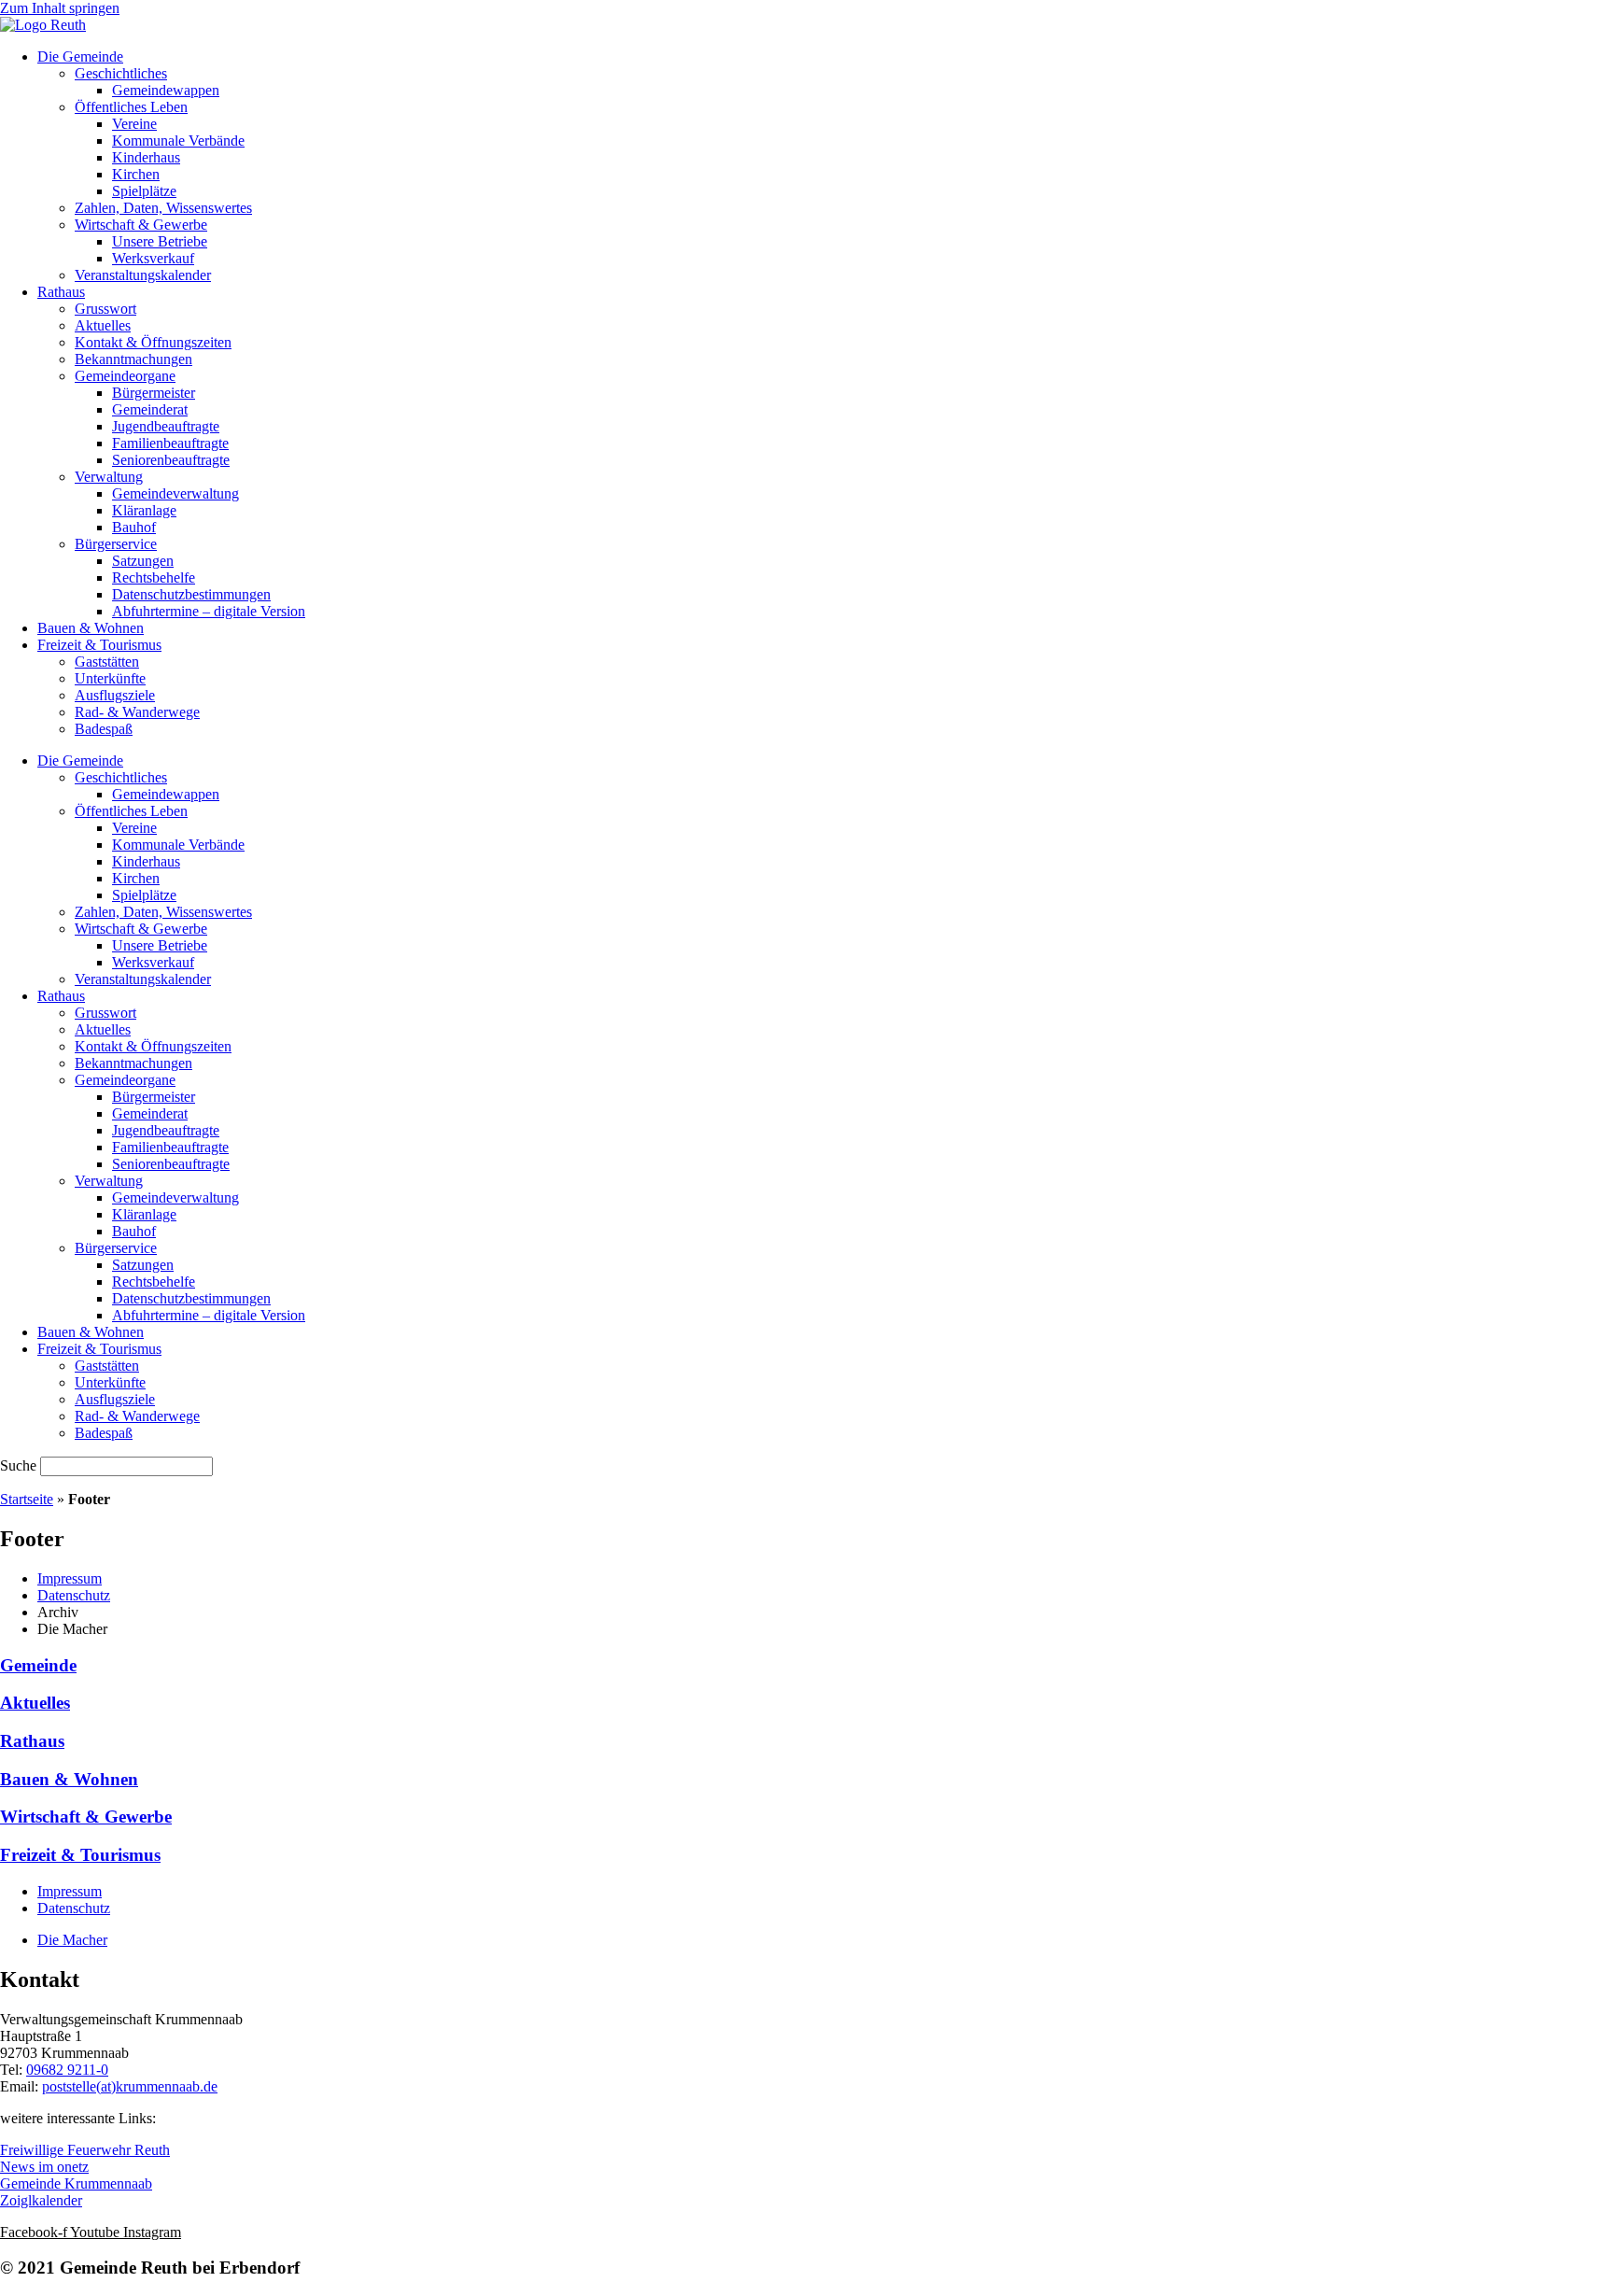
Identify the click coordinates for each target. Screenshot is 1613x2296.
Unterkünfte (110, 678)
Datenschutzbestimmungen (191, 594)
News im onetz (44, 2167)
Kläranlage (144, 510)
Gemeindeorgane (125, 376)
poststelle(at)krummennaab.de (130, 2086)
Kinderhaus (146, 157)
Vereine (134, 124)
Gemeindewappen (166, 90)
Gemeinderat (150, 409)
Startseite (27, 1499)
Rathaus (61, 292)
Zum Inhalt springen (60, 8)
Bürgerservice (116, 544)
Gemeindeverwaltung (175, 493)
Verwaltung (109, 477)
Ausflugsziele (115, 695)
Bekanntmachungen (133, 359)
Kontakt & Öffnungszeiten (153, 342)
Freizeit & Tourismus (99, 645)
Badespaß (104, 729)
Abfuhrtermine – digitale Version (209, 611)
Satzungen (143, 561)
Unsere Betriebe (160, 241)
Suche (18, 1465)
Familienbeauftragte (170, 443)
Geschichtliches (121, 73)
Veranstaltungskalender (143, 275)
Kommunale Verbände (178, 141)
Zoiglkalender (41, 2200)
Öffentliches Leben (131, 107)
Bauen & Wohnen (91, 628)
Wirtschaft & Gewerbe (141, 225)
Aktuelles (103, 325)
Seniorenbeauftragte (171, 460)
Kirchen (136, 174)
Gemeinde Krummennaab (76, 2183)
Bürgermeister (154, 393)
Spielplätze (144, 191)
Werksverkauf (153, 258)
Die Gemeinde (80, 56)
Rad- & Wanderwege (137, 712)
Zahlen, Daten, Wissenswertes (163, 208)
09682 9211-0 (67, 2070)
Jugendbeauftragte (166, 426)
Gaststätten (107, 662)
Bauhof (134, 527)
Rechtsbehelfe (154, 578)
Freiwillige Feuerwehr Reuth (85, 2150)
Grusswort (105, 309)
